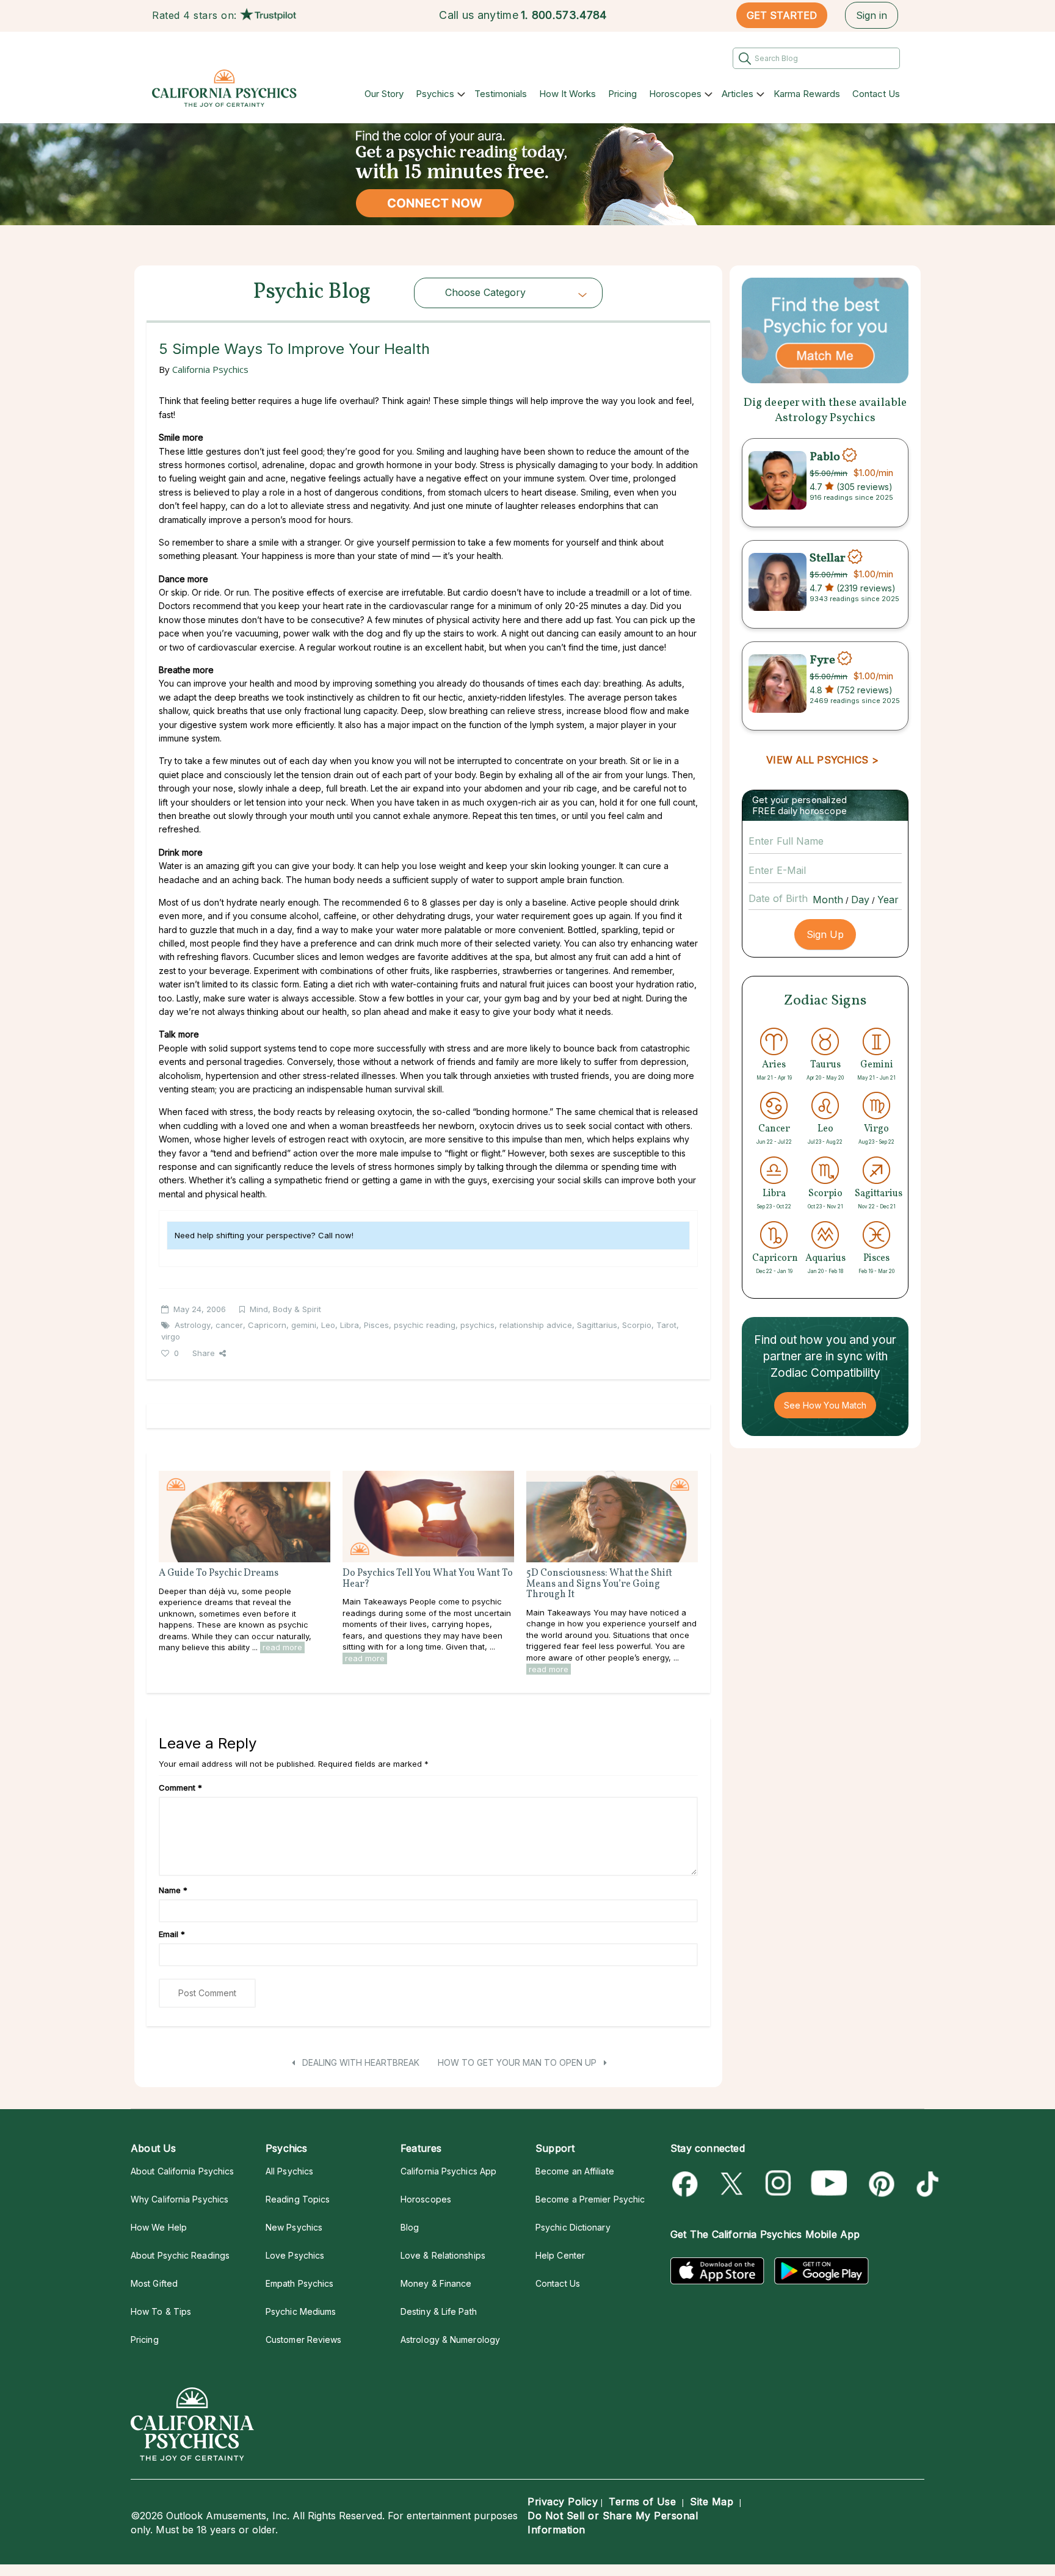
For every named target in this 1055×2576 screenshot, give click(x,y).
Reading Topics (298, 2199)
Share (204, 1353)
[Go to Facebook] (687, 2184)
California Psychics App (448, 2171)
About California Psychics (182, 2171)
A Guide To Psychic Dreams (219, 1573)
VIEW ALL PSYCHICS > (822, 760)
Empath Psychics (299, 2283)
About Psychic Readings (180, 2255)
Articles (738, 94)
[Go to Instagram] (779, 2184)
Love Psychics (295, 2255)
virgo (171, 1337)
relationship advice (536, 1325)
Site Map (712, 2502)
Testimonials (501, 94)
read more (282, 1647)
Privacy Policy (563, 2502)
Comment (180, 1788)
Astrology (193, 1325)
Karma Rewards (807, 94)
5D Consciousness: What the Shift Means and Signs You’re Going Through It (599, 1584)
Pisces (376, 1325)
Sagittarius (597, 1325)
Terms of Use (642, 2502)
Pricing (622, 94)
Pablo (825, 456)
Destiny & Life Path (439, 2311)
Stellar (828, 558)
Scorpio (637, 1325)
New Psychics (294, 2227)
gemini (304, 1325)
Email (172, 1934)
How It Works (567, 94)
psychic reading (425, 1325)
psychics (477, 1325)
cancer (229, 1325)
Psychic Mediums (301, 2311)
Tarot (666, 1325)
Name (173, 1890)
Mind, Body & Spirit (285, 1309)
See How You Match (825, 1405)
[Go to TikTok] (925, 2184)
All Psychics (289, 2171)
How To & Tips (161, 2311)
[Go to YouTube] (829, 2184)
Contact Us (876, 94)
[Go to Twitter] (733, 2184)
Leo (328, 1325)
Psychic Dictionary (573, 2227)
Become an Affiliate (575, 2171)
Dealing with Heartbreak (360, 2062)
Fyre (822, 660)
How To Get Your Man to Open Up (518, 2062)
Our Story (384, 94)
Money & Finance (436, 2283)
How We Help (159, 2227)
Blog (410, 2227)
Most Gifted (154, 2283)
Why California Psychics (179, 2199)
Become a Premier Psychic (590, 2199)
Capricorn (267, 1325)
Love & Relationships (443, 2255)
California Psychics (210, 369)
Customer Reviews (303, 2340)
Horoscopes (675, 94)
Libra (350, 1325)
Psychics (435, 94)
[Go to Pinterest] (879, 2184)
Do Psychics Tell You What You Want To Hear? (428, 1579)
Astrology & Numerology (450, 2340)
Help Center (560, 2255)
